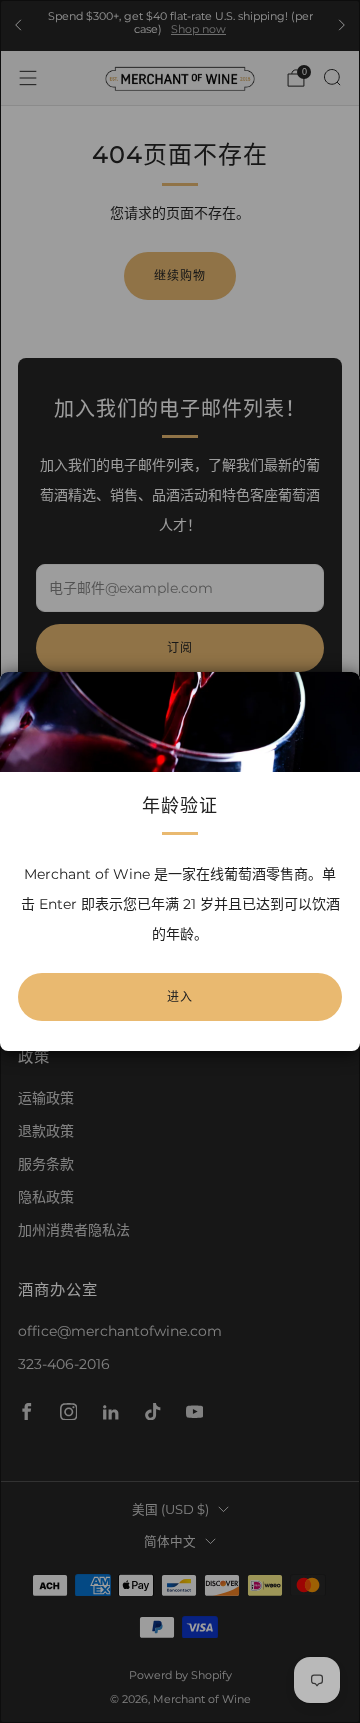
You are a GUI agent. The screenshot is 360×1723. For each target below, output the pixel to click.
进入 (180, 996)
